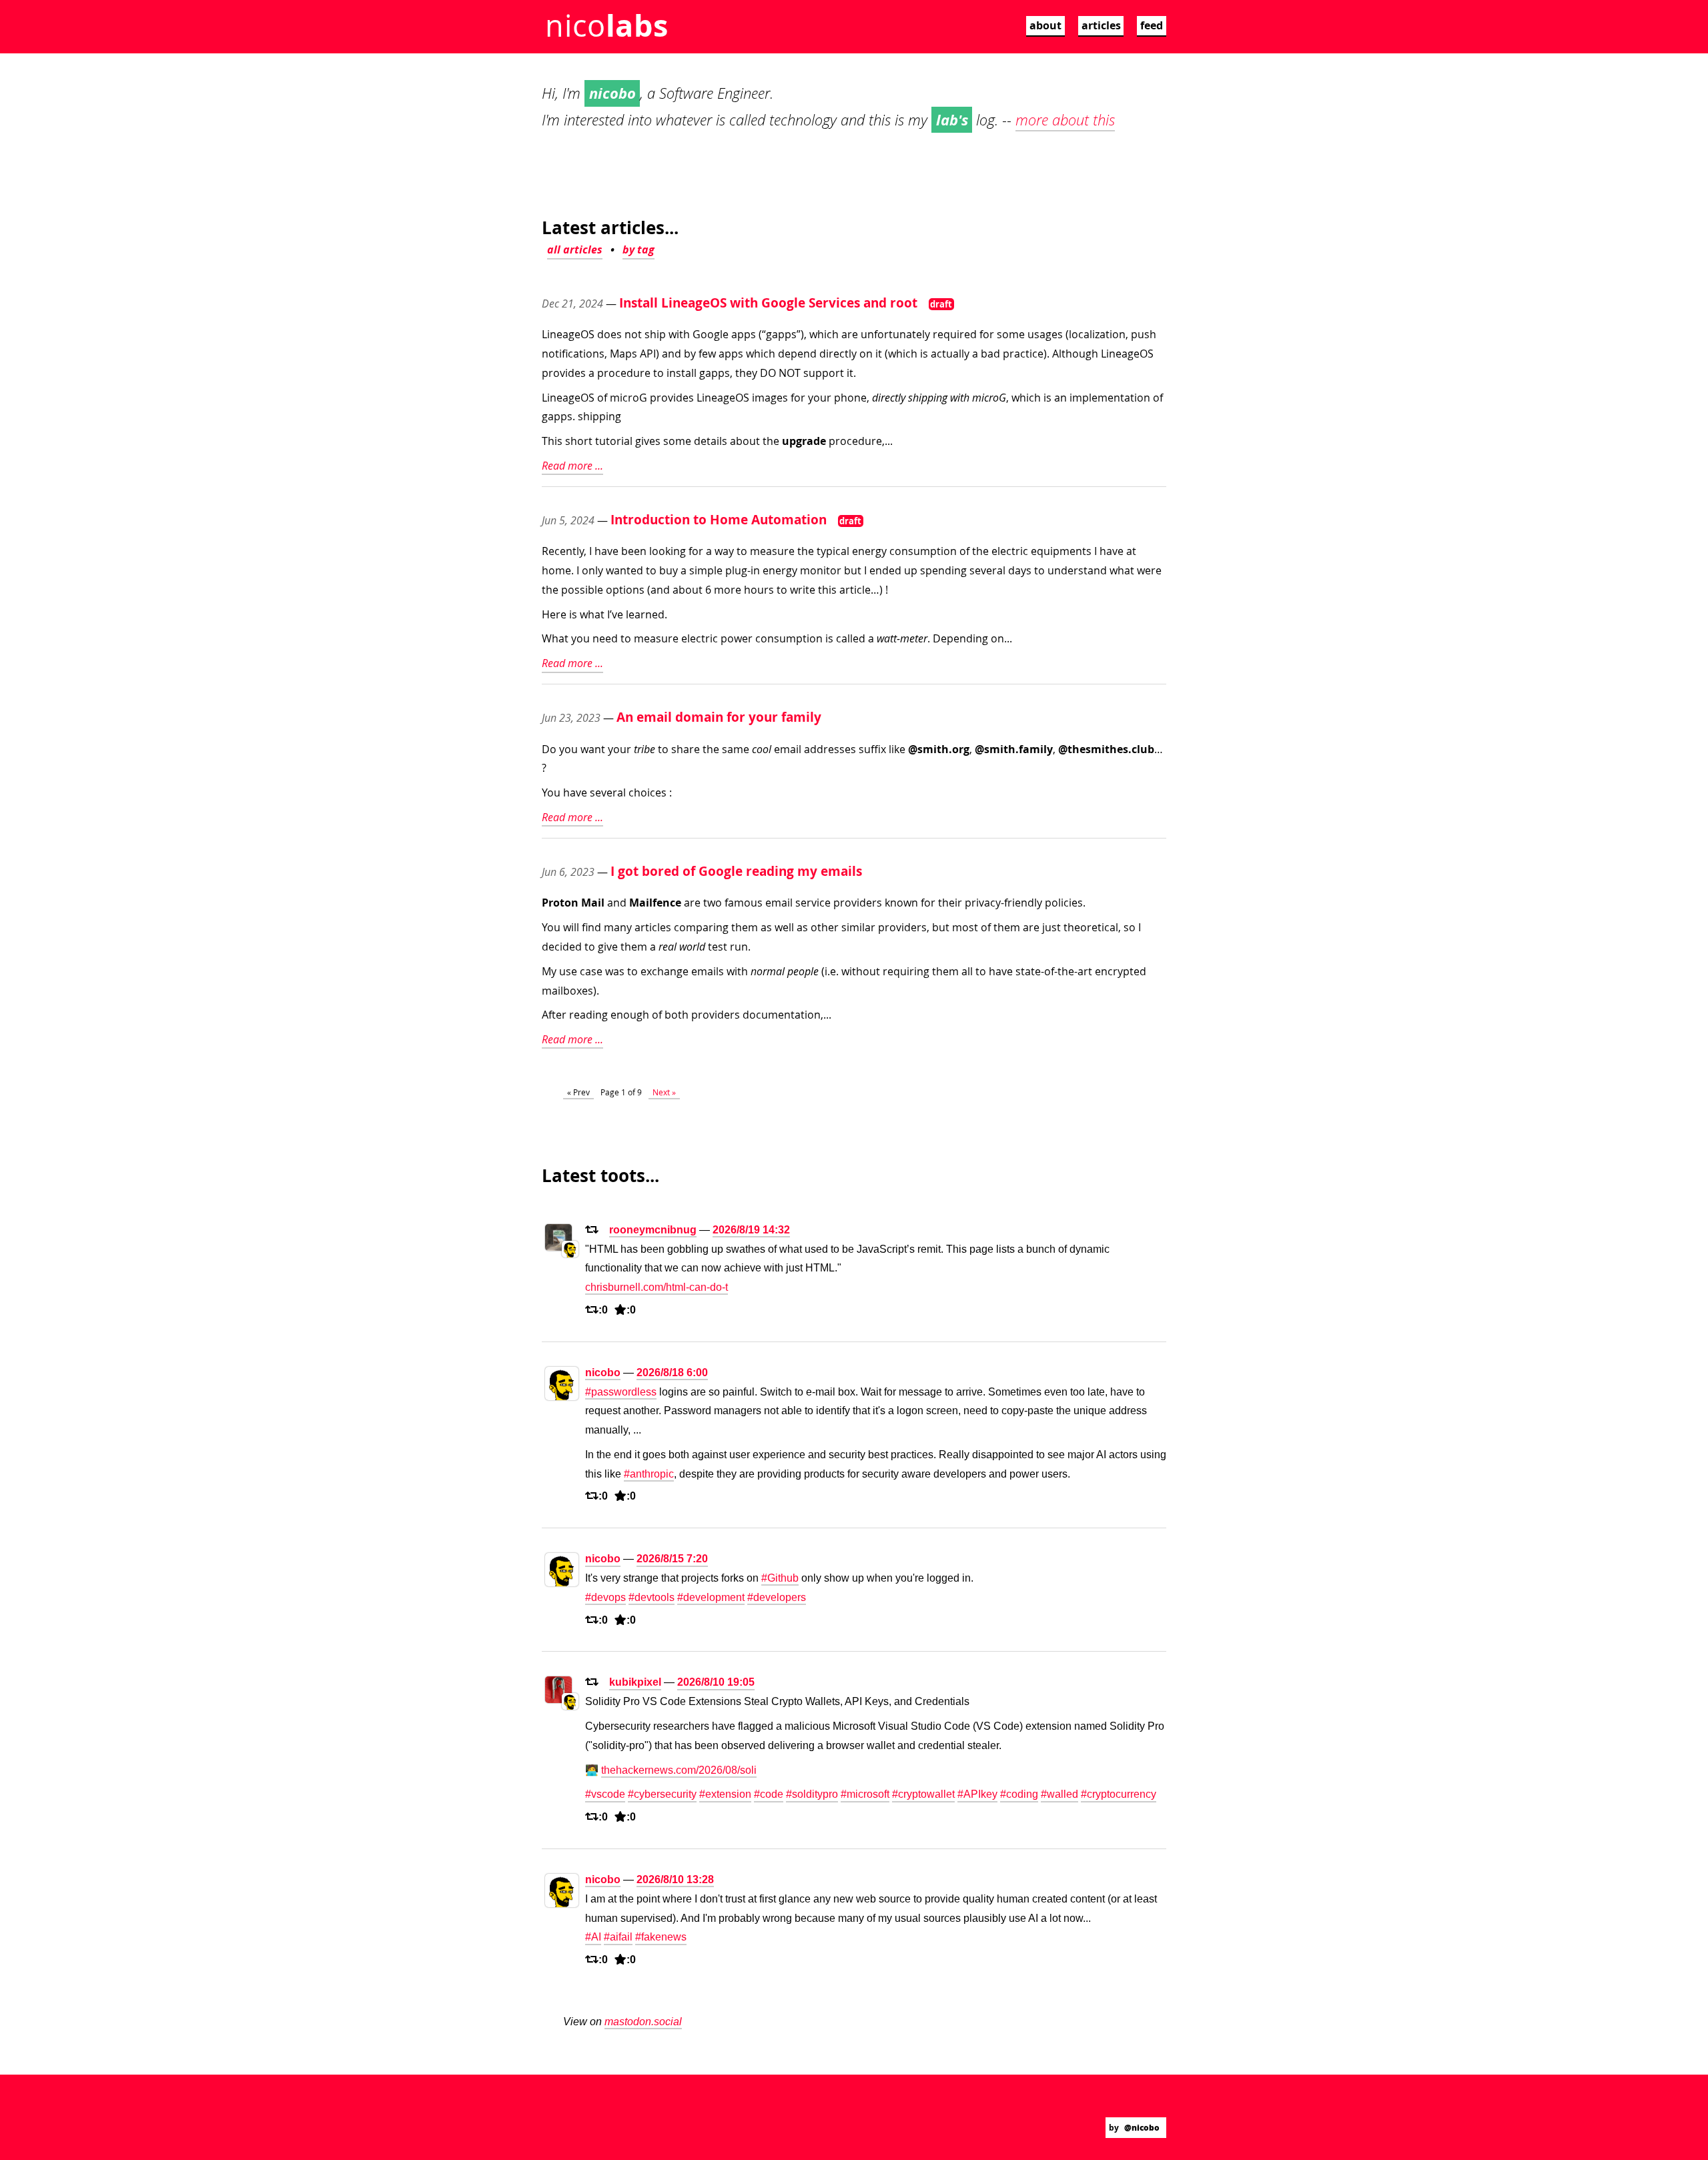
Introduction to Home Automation (719, 519)
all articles (575, 249)
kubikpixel (635, 1682)
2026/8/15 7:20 (672, 1559)
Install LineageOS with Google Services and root (768, 303)
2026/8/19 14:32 (751, 1230)
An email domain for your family (719, 717)
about (1045, 25)
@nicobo (1142, 2128)
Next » (664, 1092)
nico (606, 25)
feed (1152, 25)
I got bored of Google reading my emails (736, 871)
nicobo (603, 1373)
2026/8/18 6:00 (672, 1373)
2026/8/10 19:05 (716, 1682)
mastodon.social (643, 2022)
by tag (638, 249)
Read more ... (572, 466)
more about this (1065, 120)
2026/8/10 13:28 (675, 1879)
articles (1101, 25)
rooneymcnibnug (653, 1230)
